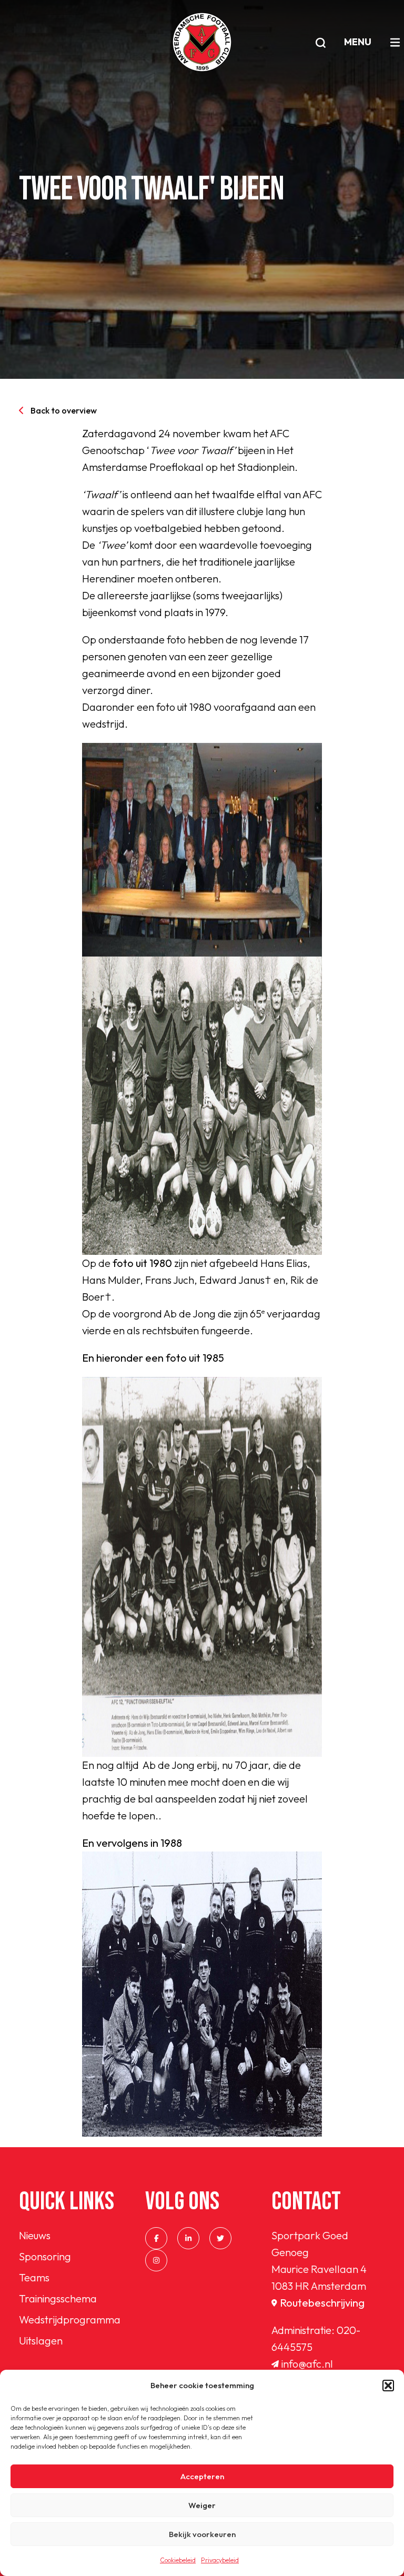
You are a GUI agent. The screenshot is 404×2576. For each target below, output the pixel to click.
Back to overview (64, 410)
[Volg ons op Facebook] (156, 2238)
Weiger (202, 2505)
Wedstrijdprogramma (70, 2320)
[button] (388, 2386)
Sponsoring (45, 2256)
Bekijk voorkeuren (202, 2534)
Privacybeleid (220, 2560)
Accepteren (202, 2476)
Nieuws (35, 2235)
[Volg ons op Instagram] (156, 2260)
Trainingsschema (58, 2298)
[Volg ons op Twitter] (220, 2238)
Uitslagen (41, 2341)
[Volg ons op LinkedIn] (188, 2238)
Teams (34, 2277)
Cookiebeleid (178, 2560)
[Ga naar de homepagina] (202, 42)
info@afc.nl (307, 2364)
